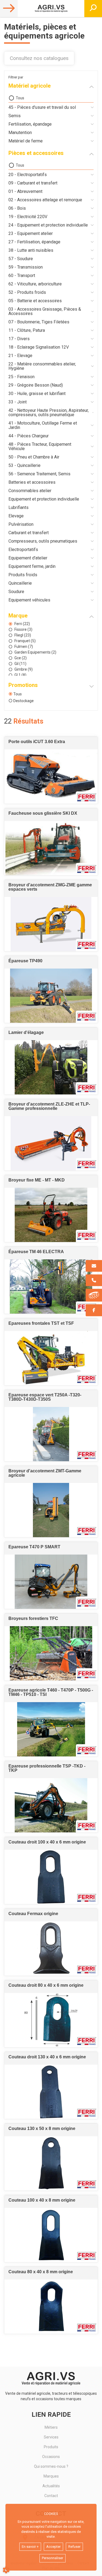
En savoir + (30, 2547)
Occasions (51, 2457)
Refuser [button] (74, 2547)
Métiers (51, 2427)
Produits (51, 2447)
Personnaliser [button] (52, 2558)
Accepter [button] (53, 2547)
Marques (51, 2476)
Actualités (51, 2486)
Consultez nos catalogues (39, 58)
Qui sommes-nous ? (51, 2466)
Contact (51, 2496)
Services (51, 2437)
